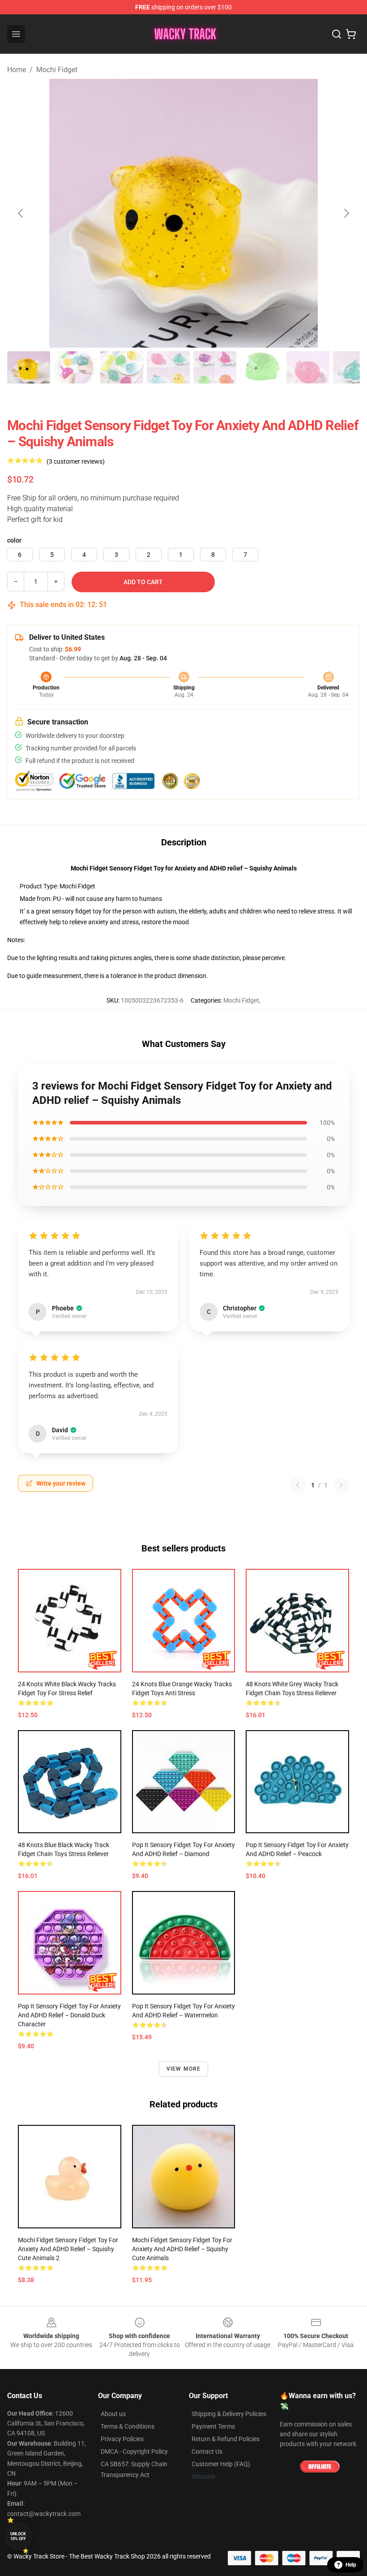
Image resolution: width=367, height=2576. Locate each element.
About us (113, 2414)
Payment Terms (213, 2426)
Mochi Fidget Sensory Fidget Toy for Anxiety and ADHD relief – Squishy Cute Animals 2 (68, 2249)
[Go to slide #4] (168, 367)
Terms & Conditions (128, 2426)
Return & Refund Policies (226, 2439)
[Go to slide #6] (261, 367)
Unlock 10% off (18, 2536)
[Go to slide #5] (215, 367)
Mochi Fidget (57, 70)
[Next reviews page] (341, 1485)
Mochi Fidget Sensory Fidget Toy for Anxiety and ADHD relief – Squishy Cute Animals (182, 2249)
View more (184, 2069)
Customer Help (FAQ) (221, 2464)
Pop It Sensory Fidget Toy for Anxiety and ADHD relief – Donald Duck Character (69, 2015)
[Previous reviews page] (298, 1485)
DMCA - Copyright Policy (134, 2451)
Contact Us (207, 2451)
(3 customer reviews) (76, 461)
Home (17, 70)
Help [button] (351, 2565)
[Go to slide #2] (75, 367)
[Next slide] (346, 213)
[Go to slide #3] (122, 367)
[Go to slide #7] (308, 367)
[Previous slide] (21, 213)
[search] (337, 34)
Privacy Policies (122, 2439)
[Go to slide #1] (29, 367)
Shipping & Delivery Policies (229, 2414)
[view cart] (351, 34)
